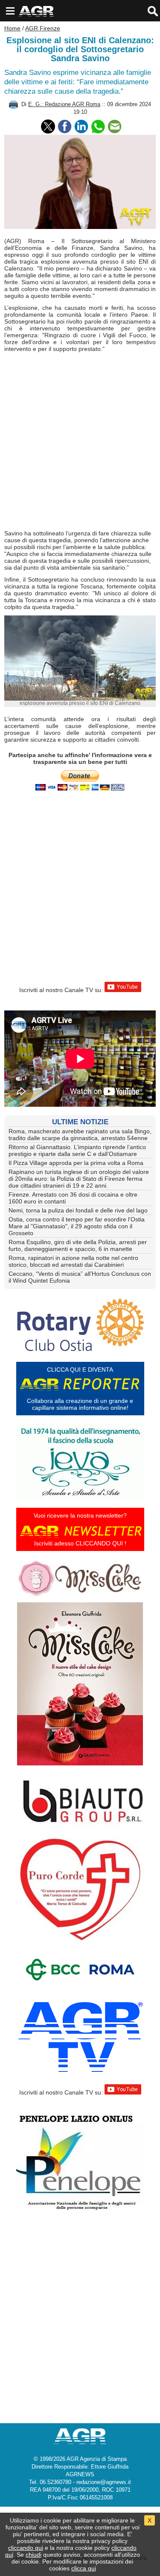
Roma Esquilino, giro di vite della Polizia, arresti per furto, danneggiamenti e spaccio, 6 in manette (78, 1245)
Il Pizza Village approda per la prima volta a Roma (76, 1163)
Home (12, 28)
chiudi (33, 2555)
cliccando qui (26, 2548)
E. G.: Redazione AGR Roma (64, 104)
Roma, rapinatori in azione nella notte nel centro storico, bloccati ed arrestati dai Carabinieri (73, 1261)
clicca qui (84, 2568)
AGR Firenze (43, 28)
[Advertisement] (80, 441)
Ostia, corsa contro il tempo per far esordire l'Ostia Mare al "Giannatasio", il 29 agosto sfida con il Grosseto (77, 1226)
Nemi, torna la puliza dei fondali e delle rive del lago (78, 1210)
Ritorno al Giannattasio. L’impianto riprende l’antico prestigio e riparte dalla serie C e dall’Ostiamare (77, 1150)
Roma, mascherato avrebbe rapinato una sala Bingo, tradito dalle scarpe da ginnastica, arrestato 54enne (80, 1135)
